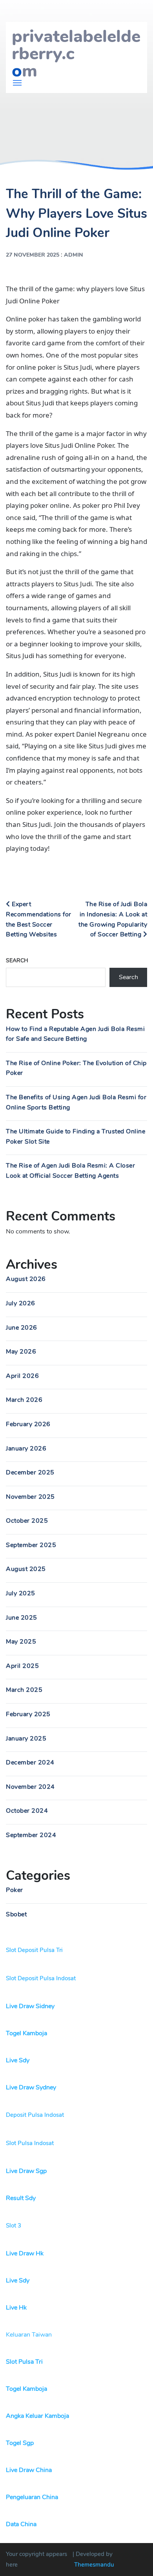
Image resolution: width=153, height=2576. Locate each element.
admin (74, 255)
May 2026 (21, 1352)
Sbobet (16, 1914)
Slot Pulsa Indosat (30, 2143)
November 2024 (30, 1787)
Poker (15, 1890)
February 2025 (28, 1714)
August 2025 (26, 1569)
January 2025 (26, 1739)
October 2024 (27, 1811)
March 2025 (24, 1690)
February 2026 (28, 1424)
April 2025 (22, 1666)
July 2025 (21, 1593)
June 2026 (22, 1328)
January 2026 (26, 1449)
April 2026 (22, 1376)
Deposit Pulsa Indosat (35, 2115)
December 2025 (30, 1472)
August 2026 (26, 1279)
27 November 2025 (33, 255)
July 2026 (21, 1303)
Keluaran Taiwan (29, 2335)
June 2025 (22, 1618)
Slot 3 (14, 2226)
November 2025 (30, 1497)
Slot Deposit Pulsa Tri (34, 1950)
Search (17, 961)
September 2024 (31, 1835)
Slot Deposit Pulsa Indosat (41, 1978)
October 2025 (27, 1521)
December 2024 (30, 1762)
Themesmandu (94, 2565)
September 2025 (31, 1545)
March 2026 (24, 1400)
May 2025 (21, 1642)
